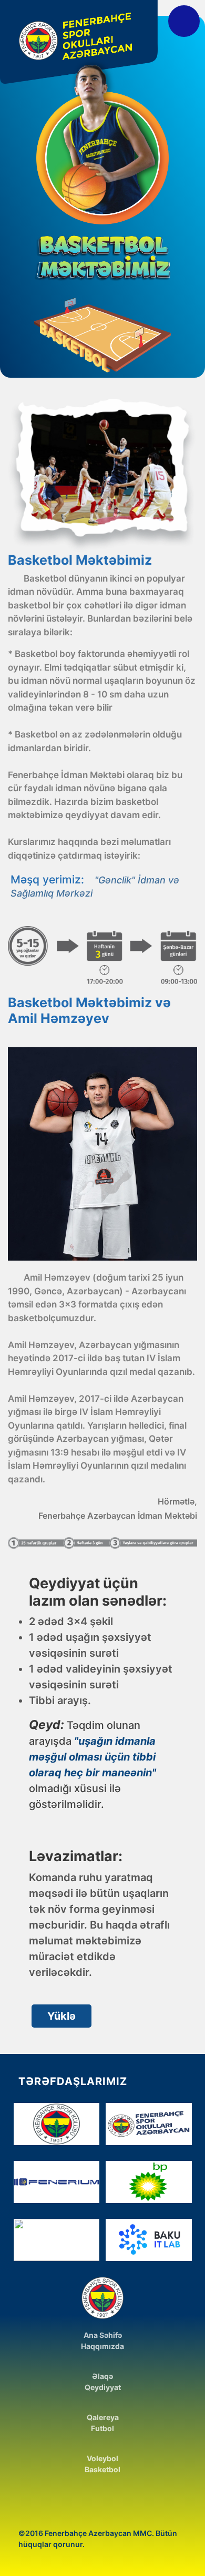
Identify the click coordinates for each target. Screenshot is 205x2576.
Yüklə (61, 2016)
